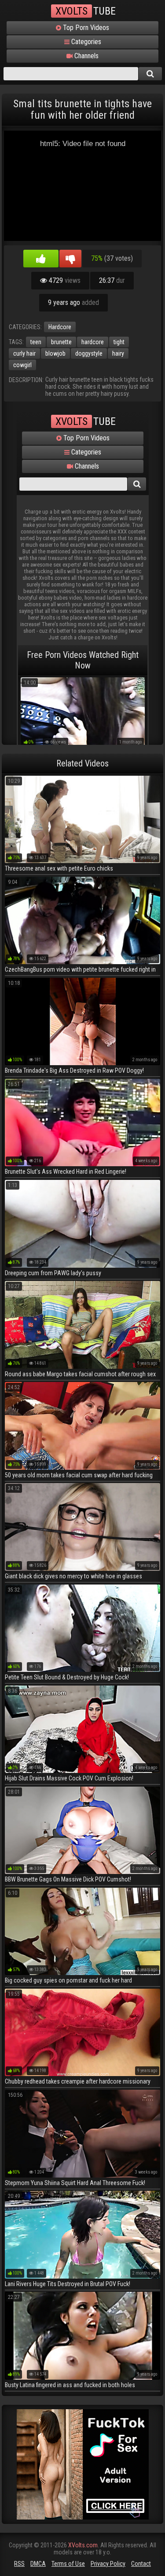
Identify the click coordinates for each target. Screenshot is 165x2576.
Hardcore (60, 327)
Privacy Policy (108, 2564)
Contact (141, 2564)
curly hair (24, 353)
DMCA (38, 2564)
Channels (86, 56)
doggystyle (89, 353)
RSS (19, 2564)
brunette (61, 342)
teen (36, 342)
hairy (118, 353)
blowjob (55, 353)
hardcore (93, 342)
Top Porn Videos (85, 28)
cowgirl (22, 365)
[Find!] (150, 74)
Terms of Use (68, 2564)
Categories (85, 42)
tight (119, 342)
